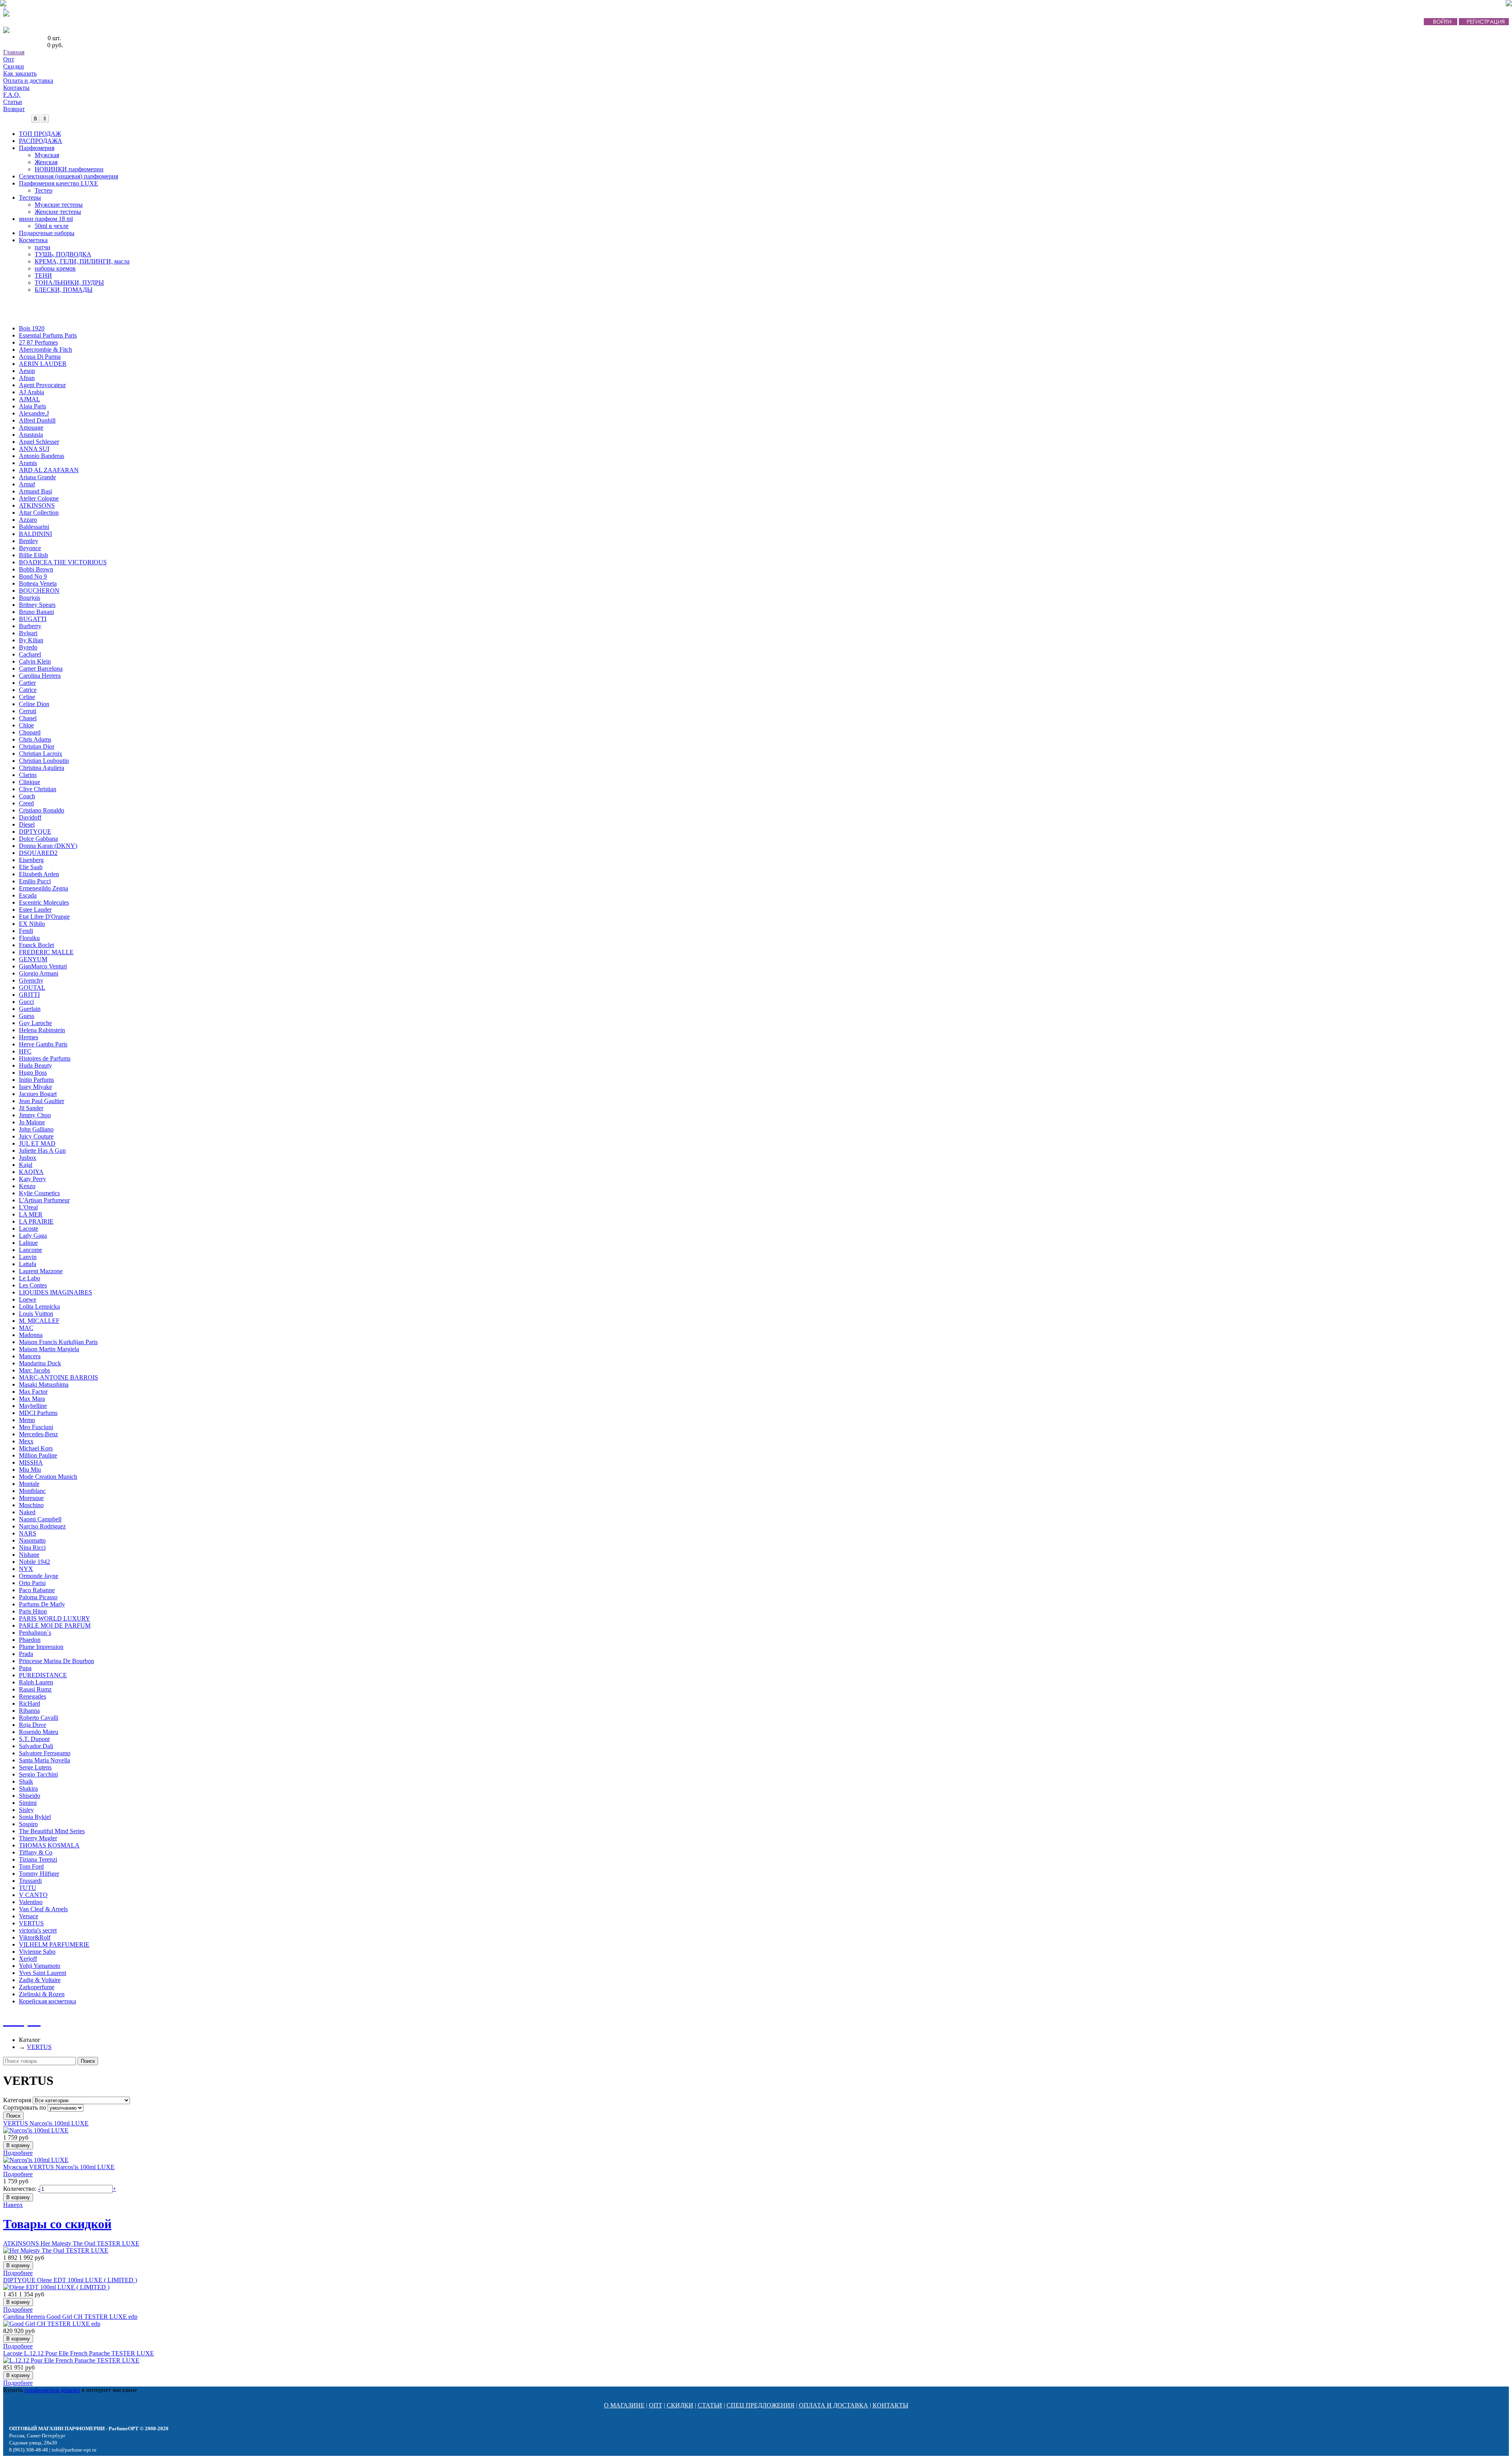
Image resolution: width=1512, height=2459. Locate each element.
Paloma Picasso (38, 1597)
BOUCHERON (39, 591)
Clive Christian (38, 789)
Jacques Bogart (38, 1094)
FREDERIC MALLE (46, 952)
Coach (27, 796)
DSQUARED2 (38, 853)
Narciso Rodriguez (42, 1526)
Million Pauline (38, 1455)
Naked (27, 1512)
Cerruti (28, 711)
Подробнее (18, 2153)
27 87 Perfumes (38, 342)
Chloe (26, 725)
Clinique (30, 782)
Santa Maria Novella (44, 1760)
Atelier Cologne (39, 498)
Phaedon (30, 1640)
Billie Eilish (33, 555)
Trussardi (30, 1881)
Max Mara (32, 1399)
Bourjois (30, 598)
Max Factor (33, 1392)
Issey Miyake (35, 1087)
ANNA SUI (34, 449)
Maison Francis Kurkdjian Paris (58, 1342)
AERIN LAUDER (43, 364)
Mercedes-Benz (38, 1434)
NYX (26, 1569)
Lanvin (28, 1257)
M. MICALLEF (39, 1321)
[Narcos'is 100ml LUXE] (36, 2130)
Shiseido (30, 1796)
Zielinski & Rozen (42, 1994)
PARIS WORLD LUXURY (55, 1618)
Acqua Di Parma (40, 357)
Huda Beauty (35, 1065)
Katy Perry (32, 1179)
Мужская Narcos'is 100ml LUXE (59, 2167)
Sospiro (28, 1824)
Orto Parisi (32, 1583)
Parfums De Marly (42, 1604)
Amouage (31, 427)
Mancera (30, 1356)
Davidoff (30, 817)
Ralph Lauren (36, 1682)
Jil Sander (31, 1108)
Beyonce (30, 548)
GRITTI (29, 995)
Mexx (26, 1441)
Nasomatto (32, 1540)
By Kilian (31, 640)
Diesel (27, 824)
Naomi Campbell (40, 1519)
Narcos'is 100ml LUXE (46, 2123)
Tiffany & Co (36, 1852)
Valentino (31, 1902)
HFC (25, 1051)
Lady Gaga (33, 1236)
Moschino (31, 1505)
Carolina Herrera (40, 676)
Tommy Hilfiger (39, 1874)
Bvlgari (28, 633)
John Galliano (36, 1129)
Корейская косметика (47, 2001)
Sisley (26, 1810)
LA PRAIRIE (36, 1221)
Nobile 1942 (34, 1562)
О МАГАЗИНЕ (624, 2405)
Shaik (26, 1781)
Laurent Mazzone (41, 1271)
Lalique (28, 1243)
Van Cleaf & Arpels (43, 1909)
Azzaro (28, 520)
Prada (26, 1654)
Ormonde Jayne (39, 1576)
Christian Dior (37, 746)
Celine (27, 697)
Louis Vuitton (36, 1314)
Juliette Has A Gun (42, 1151)
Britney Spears (37, 605)
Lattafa (28, 1264)
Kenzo (27, 1186)
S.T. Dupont (34, 1739)
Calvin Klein (35, 661)
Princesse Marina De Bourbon (57, 1661)
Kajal (26, 1165)
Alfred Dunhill (37, 420)
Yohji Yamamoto (40, 1966)
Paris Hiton (33, 1611)
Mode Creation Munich (48, 1477)
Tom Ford (31, 1867)
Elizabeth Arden (39, 874)
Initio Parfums (36, 1080)
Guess (27, 1016)
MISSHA (31, 1462)
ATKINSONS (37, 505)
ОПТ (656, 2405)
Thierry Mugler (38, 1838)
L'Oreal (28, 1207)
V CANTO (33, 1895)
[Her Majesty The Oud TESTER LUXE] (56, 2250)
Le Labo (30, 1278)
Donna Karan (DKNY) (48, 846)
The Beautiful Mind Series (52, 1831)
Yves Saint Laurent (43, 1973)
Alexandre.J (34, 413)
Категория (17, 2100)
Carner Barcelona (41, 669)
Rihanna (29, 1711)
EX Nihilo (32, 924)
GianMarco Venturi (43, 966)
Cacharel (30, 654)
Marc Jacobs (34, 1370)
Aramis (28, 463)
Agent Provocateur (42, 385)
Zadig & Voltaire (40, 1980)
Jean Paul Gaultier (42, 1101)
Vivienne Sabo (37, 1952)
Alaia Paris (32, 406)
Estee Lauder (35, 910)
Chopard (30, 732)
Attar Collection (39, 513)
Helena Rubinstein (42, 1030)
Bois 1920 (32, 328)
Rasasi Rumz (35, 1689)
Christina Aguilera (42, 768)
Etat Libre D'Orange (44, 917)
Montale (29, 1484)
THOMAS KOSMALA (49, 1845)
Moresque (31, 1498)
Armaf (27, 484)
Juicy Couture (36, 1136)
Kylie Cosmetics (39, 1193)
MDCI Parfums (38, 1413)
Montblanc (32, 1491)
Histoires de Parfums (45, 1058)
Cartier (27, 683)
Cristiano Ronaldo (42, 810)
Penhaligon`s (35, 1633)
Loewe (28, 1299)
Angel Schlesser (39, 442)
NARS (28, 1533)
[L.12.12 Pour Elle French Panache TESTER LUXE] (71, 2360)
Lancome (31, 1250)
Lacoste (29, 1229)
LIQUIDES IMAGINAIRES (56, 1292)
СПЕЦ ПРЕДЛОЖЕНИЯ (761, 2405)
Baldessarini (34, 527)
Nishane (29, 1555)
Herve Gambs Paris (43, 1044)
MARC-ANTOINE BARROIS (58, 1377)
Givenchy (31, 980)
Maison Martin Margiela (49, 1349)
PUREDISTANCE (43, 1675)
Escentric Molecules (44, 902)
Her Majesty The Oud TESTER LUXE (71, 2243)
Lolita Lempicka (39, 1306)
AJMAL (30, 399)
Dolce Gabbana (38, 839)
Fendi (26, 931)
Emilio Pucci (35, 881)
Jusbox (28, 1158)
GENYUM (33, 959)
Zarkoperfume (37, 1987)
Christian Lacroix (41, 754)
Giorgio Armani (39, 973)
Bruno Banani (36, 612)
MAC (26, 1328)
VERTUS (31, 1923)
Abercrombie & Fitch (45, 350)
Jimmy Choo (35, 1115)
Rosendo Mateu (39, 1732)
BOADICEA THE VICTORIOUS (63, 562)
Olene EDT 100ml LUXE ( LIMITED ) (70, 2280)
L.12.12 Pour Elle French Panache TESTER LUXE (79, 2353)
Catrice (28, 690)
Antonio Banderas (42, 456)
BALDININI (35, 534)
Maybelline (33, 1406)
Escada (28, 895)
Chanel (28, 718)
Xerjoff (28, 1959)
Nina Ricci (32, 1548)
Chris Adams (35, 739)
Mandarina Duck (40, 1363)
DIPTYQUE (35, 832)
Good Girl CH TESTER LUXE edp (70, 2317)
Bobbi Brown (36, 569)
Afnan (27, 378)
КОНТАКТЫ (890, 2405)
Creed (26, 803)
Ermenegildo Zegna (44, 888)
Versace (29, 1916)
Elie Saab (31, 867)
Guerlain (30, 1009)
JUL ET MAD (37, 1143)
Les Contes (33, 1285)
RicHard (30, 1703)
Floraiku (29, 938)
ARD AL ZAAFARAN (49, 470)
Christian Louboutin (44, 761)
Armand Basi (35, 491)
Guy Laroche (35, 1023)
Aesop (27, 371)
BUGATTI (33, 619)
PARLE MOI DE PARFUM (55, 1625)
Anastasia (31, 435)
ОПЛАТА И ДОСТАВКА (834, 2405)
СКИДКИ (680, 2405)
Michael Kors (36, 1448)
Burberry (30, 626)
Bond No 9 (33, 576)
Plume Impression (41, 1647)
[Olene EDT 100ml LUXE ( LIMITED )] (56, 2287)
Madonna (31, 1335)
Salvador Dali (36, 1746)
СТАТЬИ (710, 2405)
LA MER (31, 1214)
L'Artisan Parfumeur (44, 1200)
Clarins (28, 775)
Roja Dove (32, 1725)
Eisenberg (31, 860)
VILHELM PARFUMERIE (54, 1944)
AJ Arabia (31, 392)
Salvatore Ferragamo (45, 1753)
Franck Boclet (36, 945)
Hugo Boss (33, 1073)
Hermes (29, 1037)
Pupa (25, 1668)
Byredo (28, 647)
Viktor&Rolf (35, 1937)
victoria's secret (38, 1930)
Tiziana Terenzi (38, 1859)
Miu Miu (30, 1470)
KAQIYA (31, 1172)
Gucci (26, 1002)
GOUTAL (32, 987)
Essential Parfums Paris (48, 335)
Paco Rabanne (37, 1590)
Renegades (32, 1696)
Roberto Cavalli (39, 1718)
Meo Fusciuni (36, 1427)
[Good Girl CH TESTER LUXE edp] (52, 2324)
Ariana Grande (37, 477)
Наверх (13, 2205)
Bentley (29, 541)
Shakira (28, 1789)
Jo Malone (32, 1122)
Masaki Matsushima (44, 1384)
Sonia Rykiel (35, 1817)
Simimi (28, 1803)
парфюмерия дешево (52, 2390)
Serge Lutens (35, 1767)
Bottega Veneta (38, 583)
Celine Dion (34, 704)
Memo (27, 1420)
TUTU (28, 1888)
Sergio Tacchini (38, 1774)
